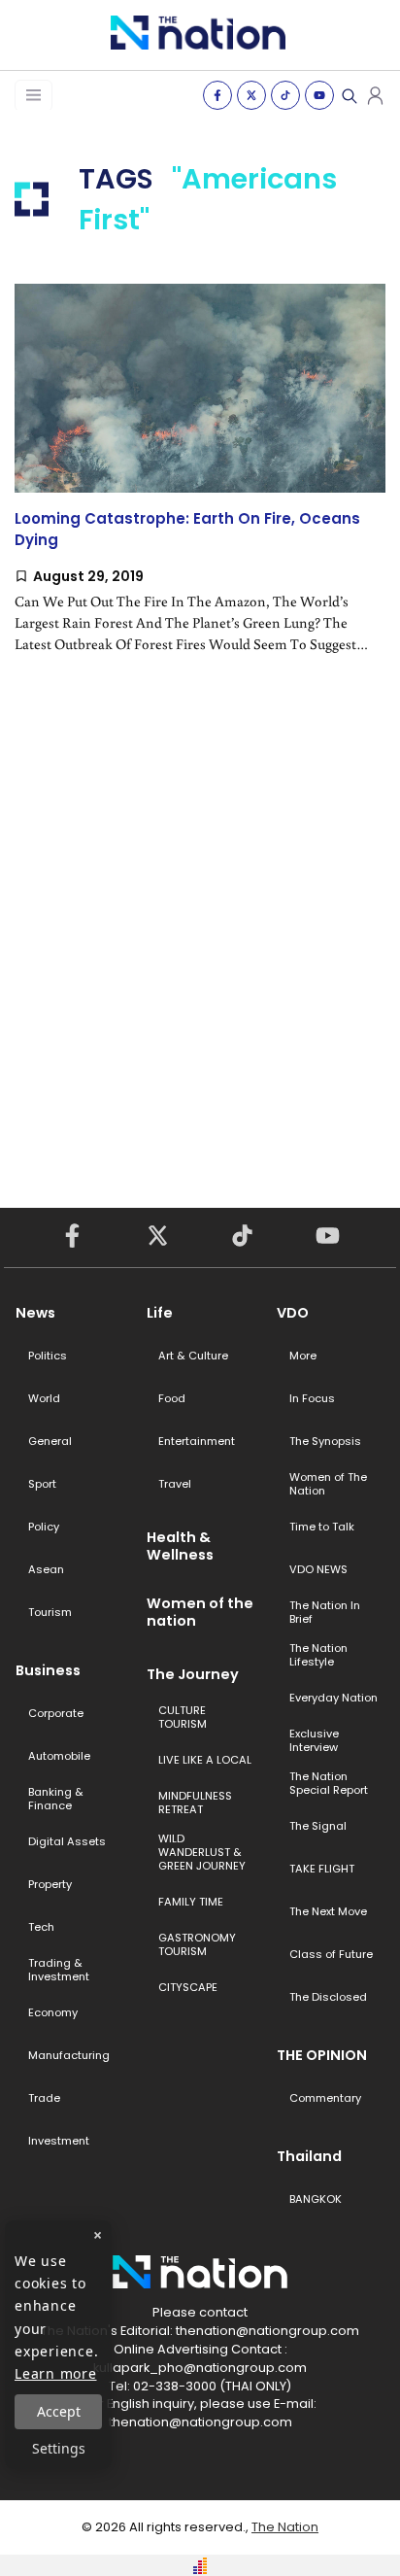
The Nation (285, 2527)
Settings (59, 2448)
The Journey (193, 1674)
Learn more (56, 2373)
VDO (293, 1313)
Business (48, 1670)
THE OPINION (322, 2055)
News (35, 1313)
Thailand (309, 2156)
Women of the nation (200, 1612)
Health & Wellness (180, 1546)
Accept (59, 2411)
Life (160, 1313)
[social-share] (217, 95)
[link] (200, 485)
